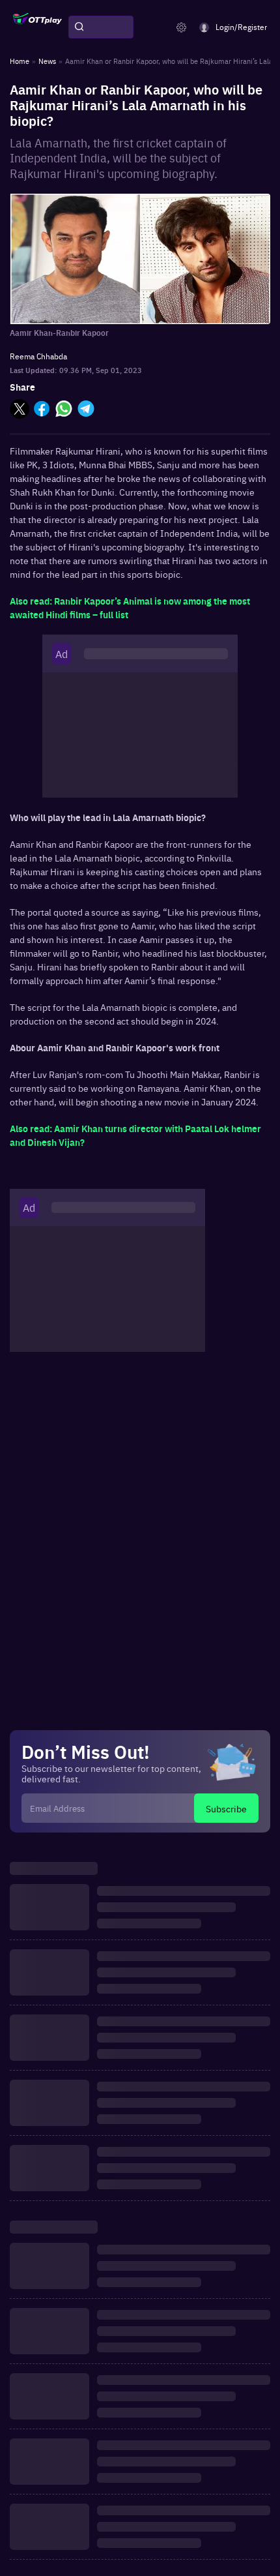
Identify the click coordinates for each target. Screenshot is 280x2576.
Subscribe (226, 1808)
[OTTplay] (37, 27)
